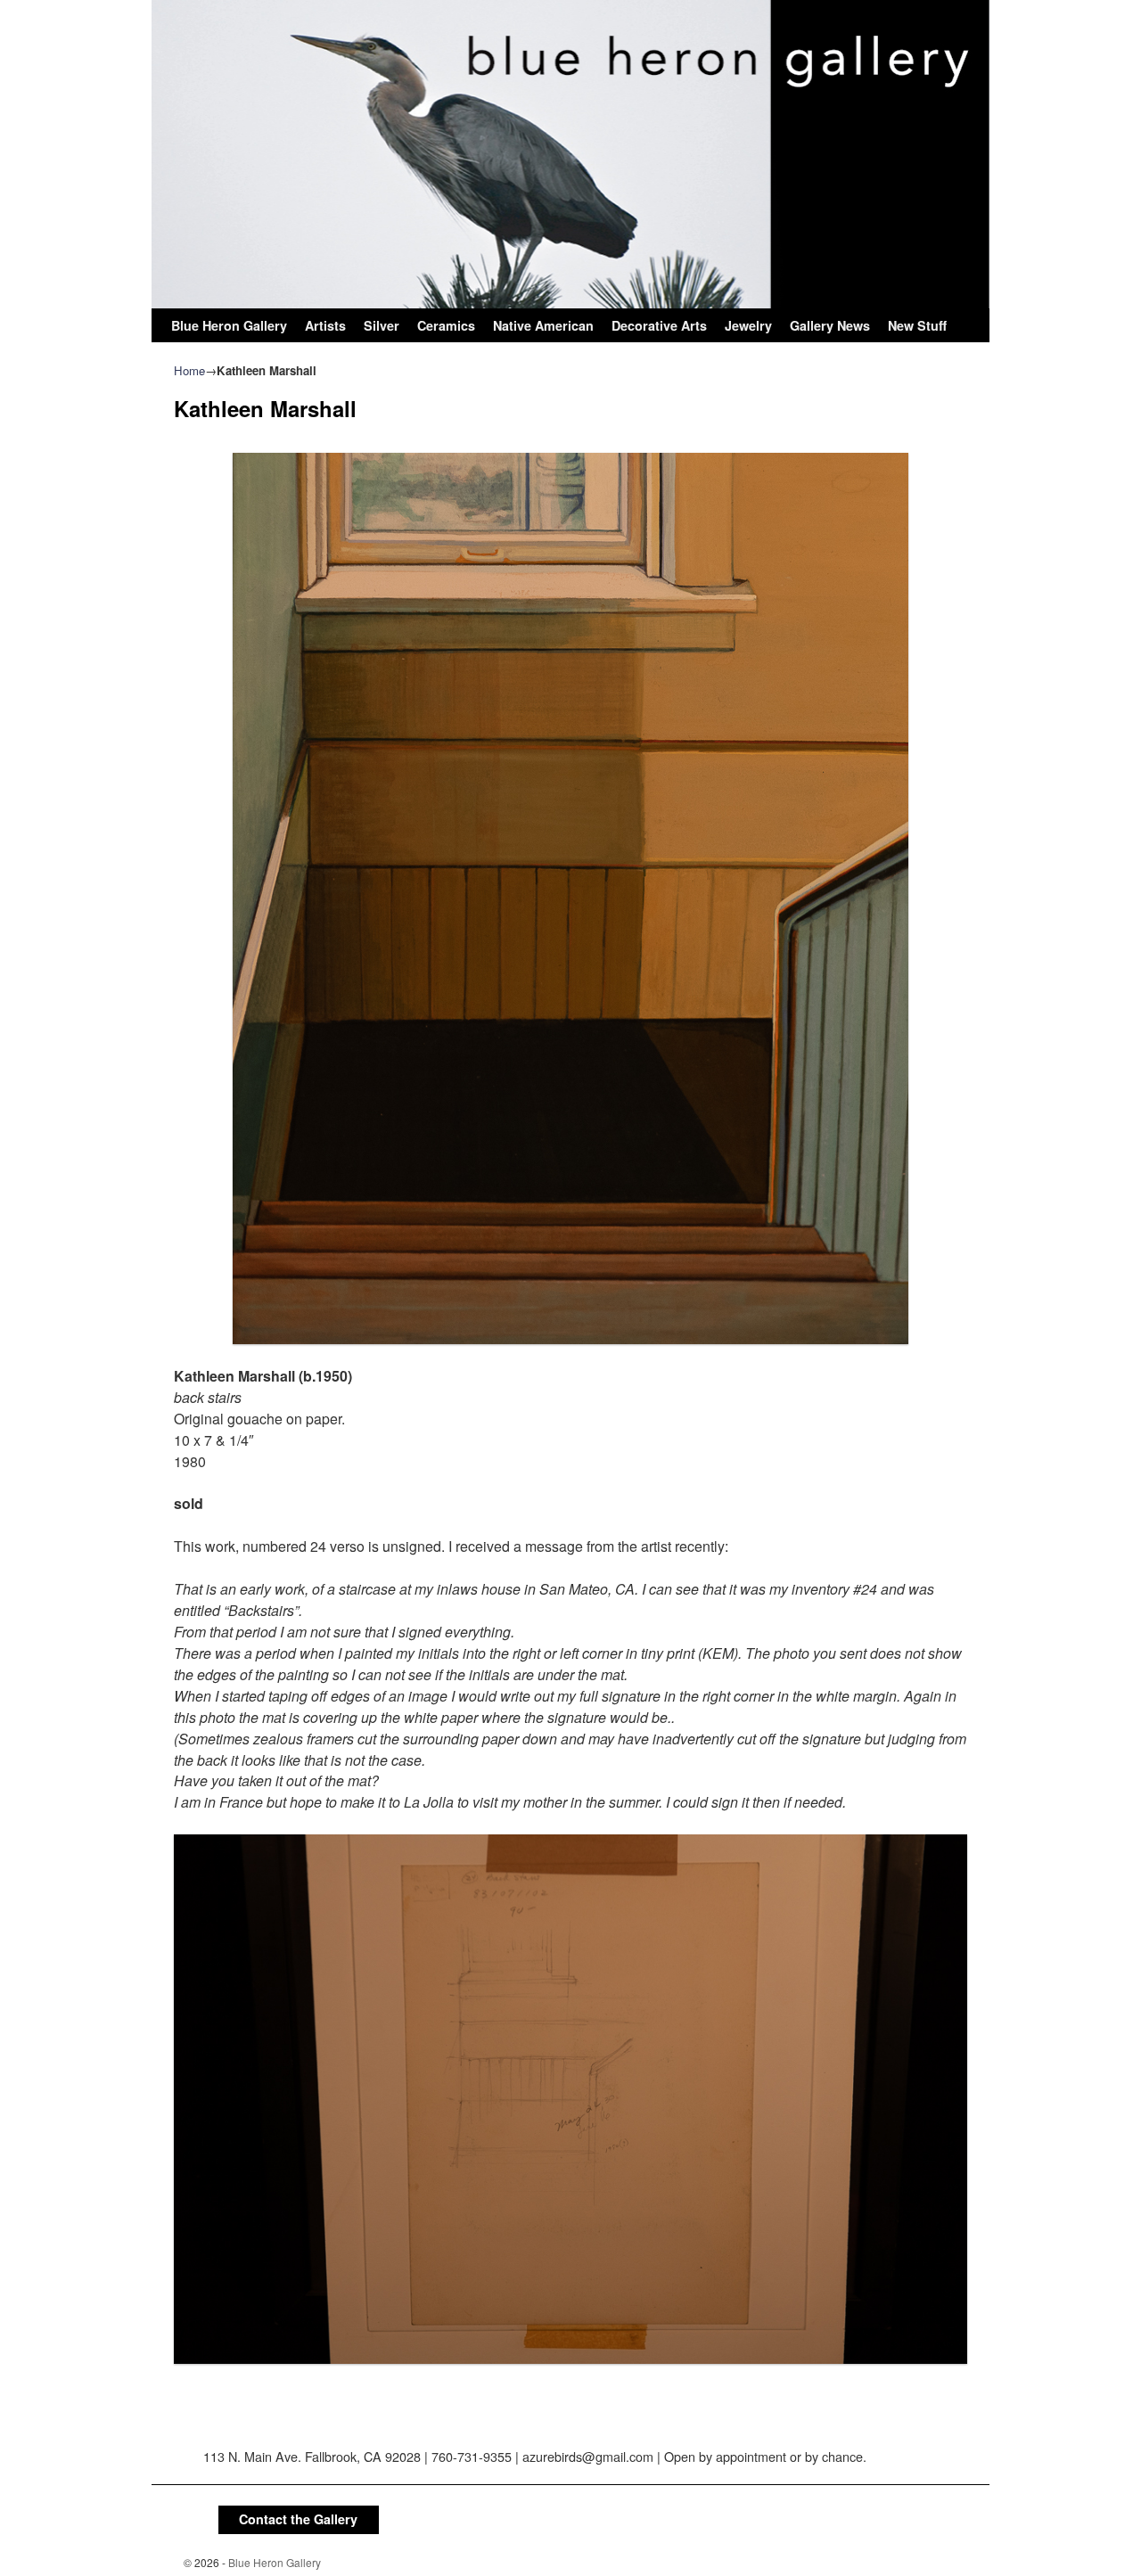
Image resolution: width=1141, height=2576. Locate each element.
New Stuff (917, 325)
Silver (382, 325)
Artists (325, 325)
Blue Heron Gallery (229, 325)
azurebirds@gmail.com (588, 2456)
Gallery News (830, 325)
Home (189, 370)
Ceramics (446, 325)
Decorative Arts (659, 325)
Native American (543, 325)
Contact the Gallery (298, 2519)
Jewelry (748, 325)
